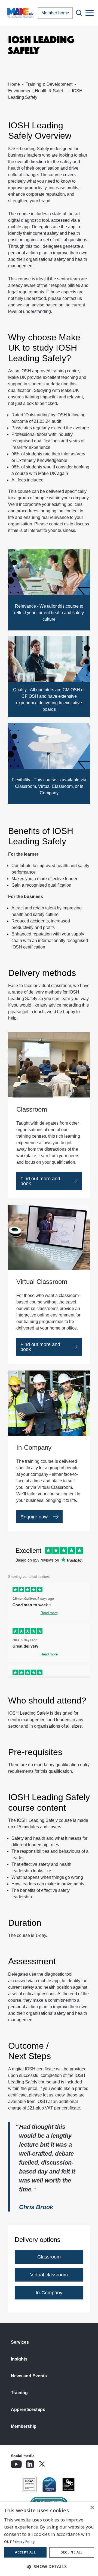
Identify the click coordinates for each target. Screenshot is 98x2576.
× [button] (92, 2508)
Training (19, 2393)
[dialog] (49, 2539)
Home (14, 84)
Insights (19, 2359)
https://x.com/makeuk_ (57, 2463)
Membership (24, 2426)
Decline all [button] (71, 2552)
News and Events (29, 2376)
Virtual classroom (49, 2275)
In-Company (49, 2293)
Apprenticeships (28, 2410)
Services (20, 2342)
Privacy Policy (24, 2542)
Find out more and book (40, 1181)
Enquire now (34, 1517)
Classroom (49, 2257)
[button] (49, 2567)
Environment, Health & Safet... (37, 91)
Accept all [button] (25, 2552)
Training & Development (49, 84)
